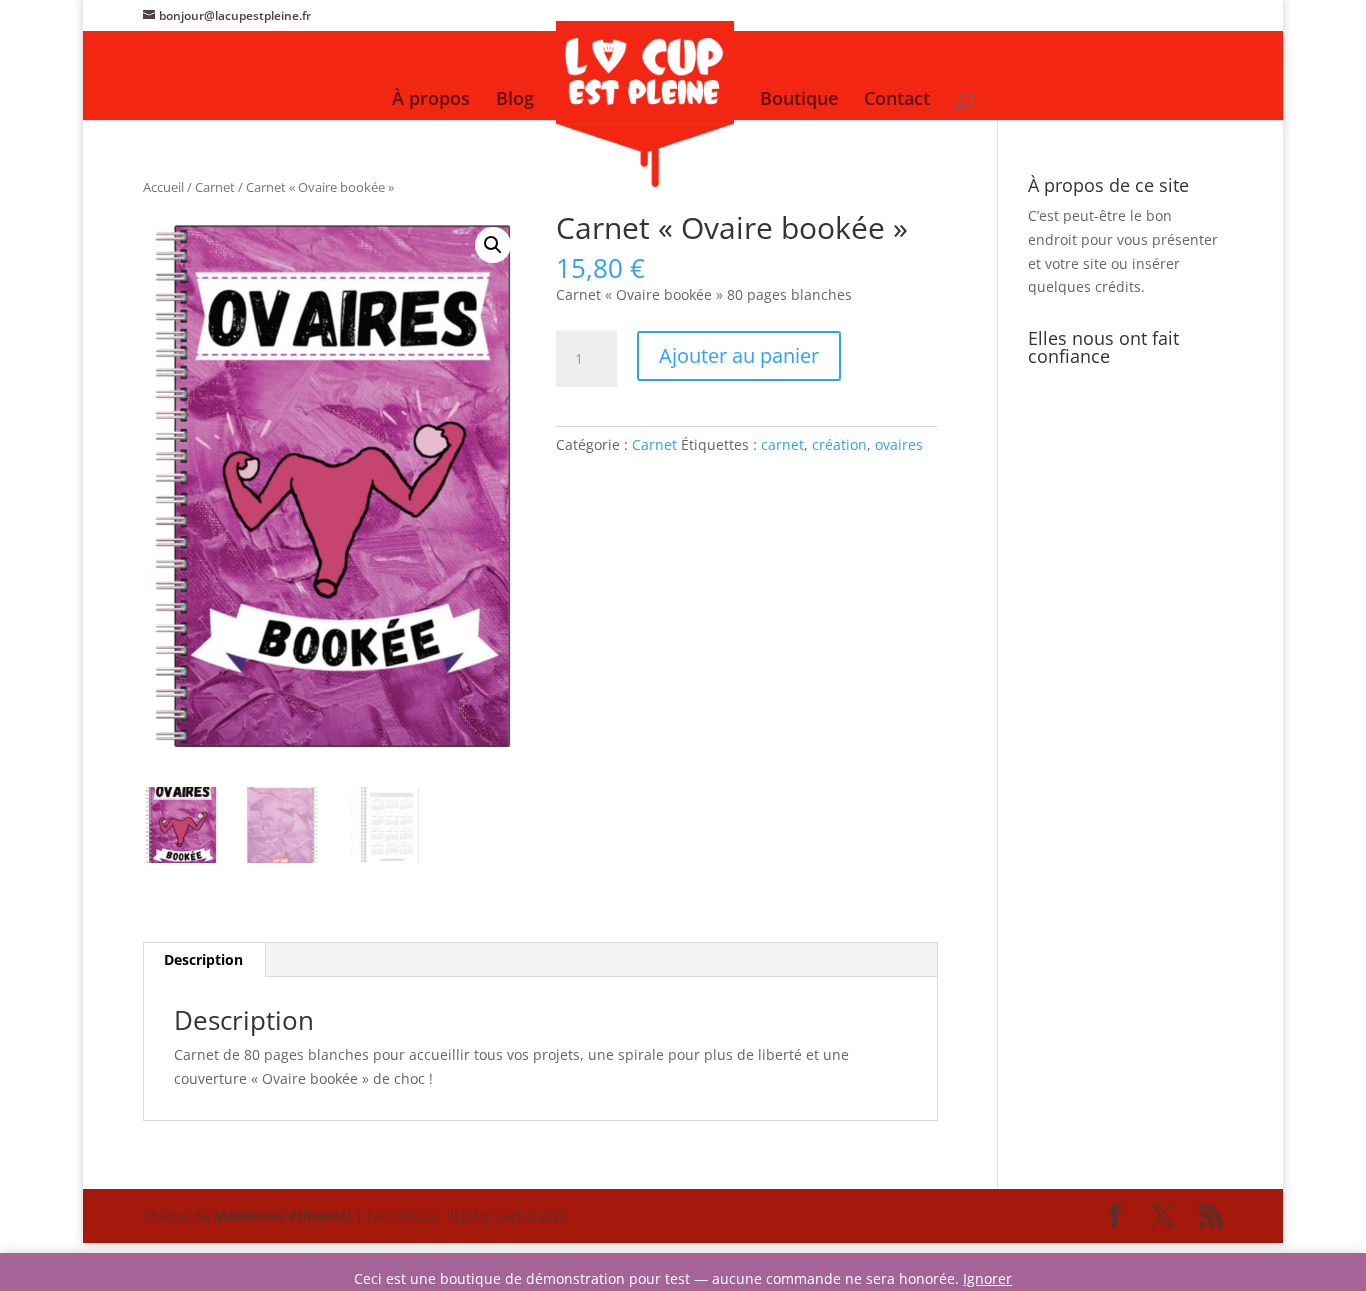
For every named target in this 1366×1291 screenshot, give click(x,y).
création (839, 444)
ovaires (899, 444)
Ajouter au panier (739, 355)
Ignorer (987, 1278)
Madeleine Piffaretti (282, 1215)
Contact (897, 100)
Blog (515, 100)
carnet (782, 444)
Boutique (799, 100)
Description (203, 959)
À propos (431, 100)
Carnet (215, 187)
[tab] (204, 960)
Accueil (163, 187)
